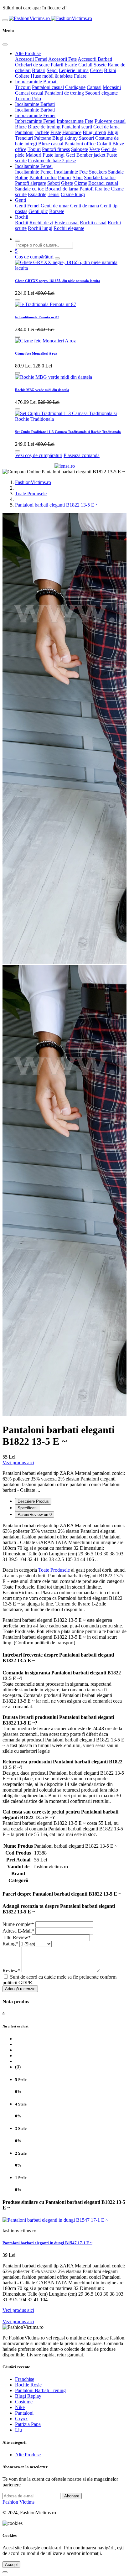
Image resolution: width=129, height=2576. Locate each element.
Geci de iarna (106, 127)
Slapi (78, 177)
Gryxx (21, 2419)
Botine (22, 177)
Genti (21, 200)
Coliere (22, 76)
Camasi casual (29, 93)
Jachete (42, 132)
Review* (11, 1971)
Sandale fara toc (100, 177)
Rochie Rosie (28, 2385)
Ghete (67, 183)
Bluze (21, 127)
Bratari (39, 70)
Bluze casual (51, 144)
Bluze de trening (44, 127)
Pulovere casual (110, 121)
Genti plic (38, 211)
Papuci (65, 177)
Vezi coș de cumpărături (39, 455)
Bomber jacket (91, 155)
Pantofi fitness (56, 149)
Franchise (25, 2379)
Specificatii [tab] (28, 1508)
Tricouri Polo (28, 99)
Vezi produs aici (18, 1462)
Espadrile (37, 194)
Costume (24, 2402)
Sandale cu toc (29, 189)
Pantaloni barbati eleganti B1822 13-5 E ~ (57, 505)
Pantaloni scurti (77, 127)
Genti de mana (85, 206)
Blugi (113, 132)
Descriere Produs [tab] (33, 1501)
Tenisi (54, 194)
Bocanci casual (103, 183)
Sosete (100, 65)
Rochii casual (93, 223)
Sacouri (86, 138)
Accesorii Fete (62, 59)
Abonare (72, 2496)
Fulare (80, 76)
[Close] (5, 44)
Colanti (104, 144)
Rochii (22, 217)
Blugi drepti (94, 132)
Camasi (94, 87)
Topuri (34, 149)
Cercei (96, 70)
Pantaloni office (80, 144)
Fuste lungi (54, 155)
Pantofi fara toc (95, 189)
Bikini (110, 70)
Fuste (56, 132)
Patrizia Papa (28, 2424)
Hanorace (72, 132)
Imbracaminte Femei (35, 115)
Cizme (81, 183)
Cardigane (75, 87)
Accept (11, 2565)
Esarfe (71, 65)
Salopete (80, 149)
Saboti (54, 183)
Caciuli (85, 65)
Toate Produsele (31, 494)
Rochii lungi (40, 228)
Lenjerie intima (74, 70)
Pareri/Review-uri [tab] (35, 1514)
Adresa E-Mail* (18, 1931)
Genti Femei (27, 206)
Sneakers (98, 172)
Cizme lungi (73, 194)
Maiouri (34, 155)
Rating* (10, 1944)
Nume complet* (18, 1924)
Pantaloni (24, 132)
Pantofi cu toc (43, 177)
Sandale (116, 172)
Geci (70, 155)
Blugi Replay (28, 2396)
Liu (18, 2430)
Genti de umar (55, 206)
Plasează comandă (82, 455)
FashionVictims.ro (33, 482)
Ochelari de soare (32, 65)
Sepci (52, 70)
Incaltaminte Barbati (35, 104)
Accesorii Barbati (95, 59)
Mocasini (112, 87)
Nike (20, 2407)
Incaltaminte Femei (34, 166)
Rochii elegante (69, 228)
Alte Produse (28, 53)
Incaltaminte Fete (71, 172)
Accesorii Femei (31, 59)
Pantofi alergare (31, 183)
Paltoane (43, 138)
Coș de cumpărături (34, 257)
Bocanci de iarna (62, 189)
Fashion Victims (18, 2502)
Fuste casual (67, 223)
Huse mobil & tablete (52, 76)
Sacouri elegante (101, 93)
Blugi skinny (65, 138)
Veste (95, 149)
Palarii (57, 65)
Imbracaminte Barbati (36, 82)
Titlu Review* (17, 1937)
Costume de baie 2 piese (52, 161)
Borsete (57, 211)
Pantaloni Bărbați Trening (40, 2390)
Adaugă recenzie (20, 1989)
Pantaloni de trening (64, 93)
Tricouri (23, 87)
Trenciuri (24, 138)
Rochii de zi (41, 223)
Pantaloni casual (48, 87)
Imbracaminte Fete (75, 121)
